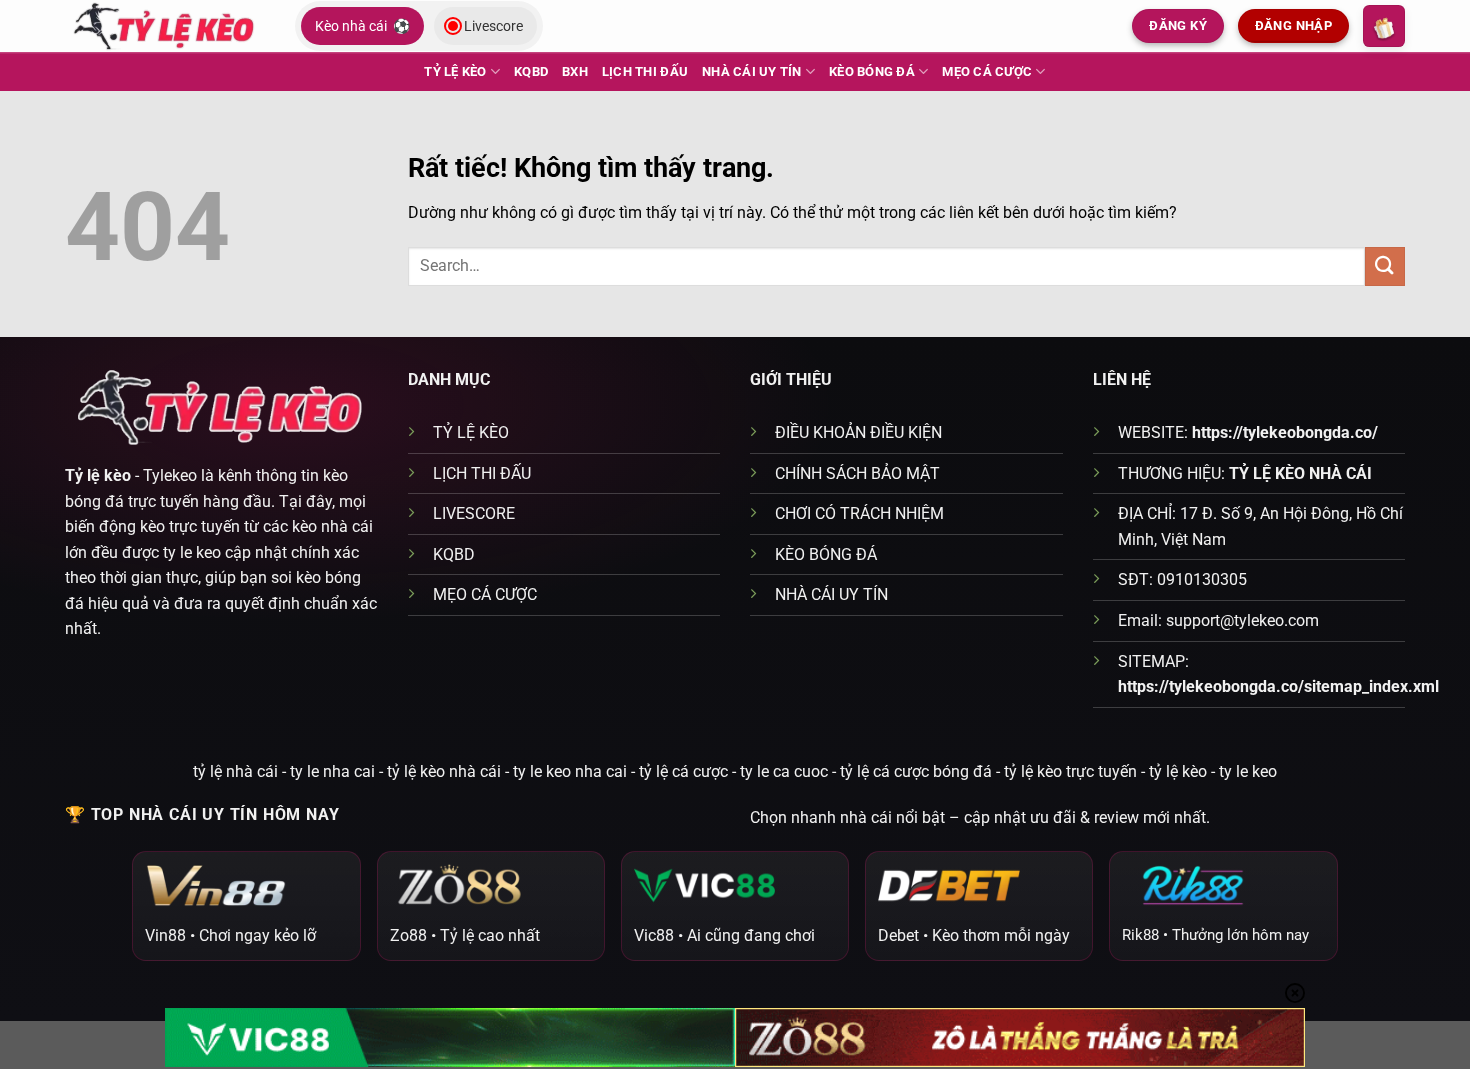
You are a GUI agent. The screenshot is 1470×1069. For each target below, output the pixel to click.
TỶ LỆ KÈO (455, 71)
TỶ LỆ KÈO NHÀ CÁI (1300, 473)
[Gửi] (1385, 266)
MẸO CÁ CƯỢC (987, 71)
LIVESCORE (474, 513)
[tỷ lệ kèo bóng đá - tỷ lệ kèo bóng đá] (165, 25)
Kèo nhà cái (362, 26)
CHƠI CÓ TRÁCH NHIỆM (859, 513)
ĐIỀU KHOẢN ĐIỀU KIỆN (858, 432)
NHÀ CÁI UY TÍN (752, 71)
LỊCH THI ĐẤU (645, 71)
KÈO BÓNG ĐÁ (872, 71)
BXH (575, 71)
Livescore (493, 26)
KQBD (531, 71)
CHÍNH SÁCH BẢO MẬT (857, 473)
